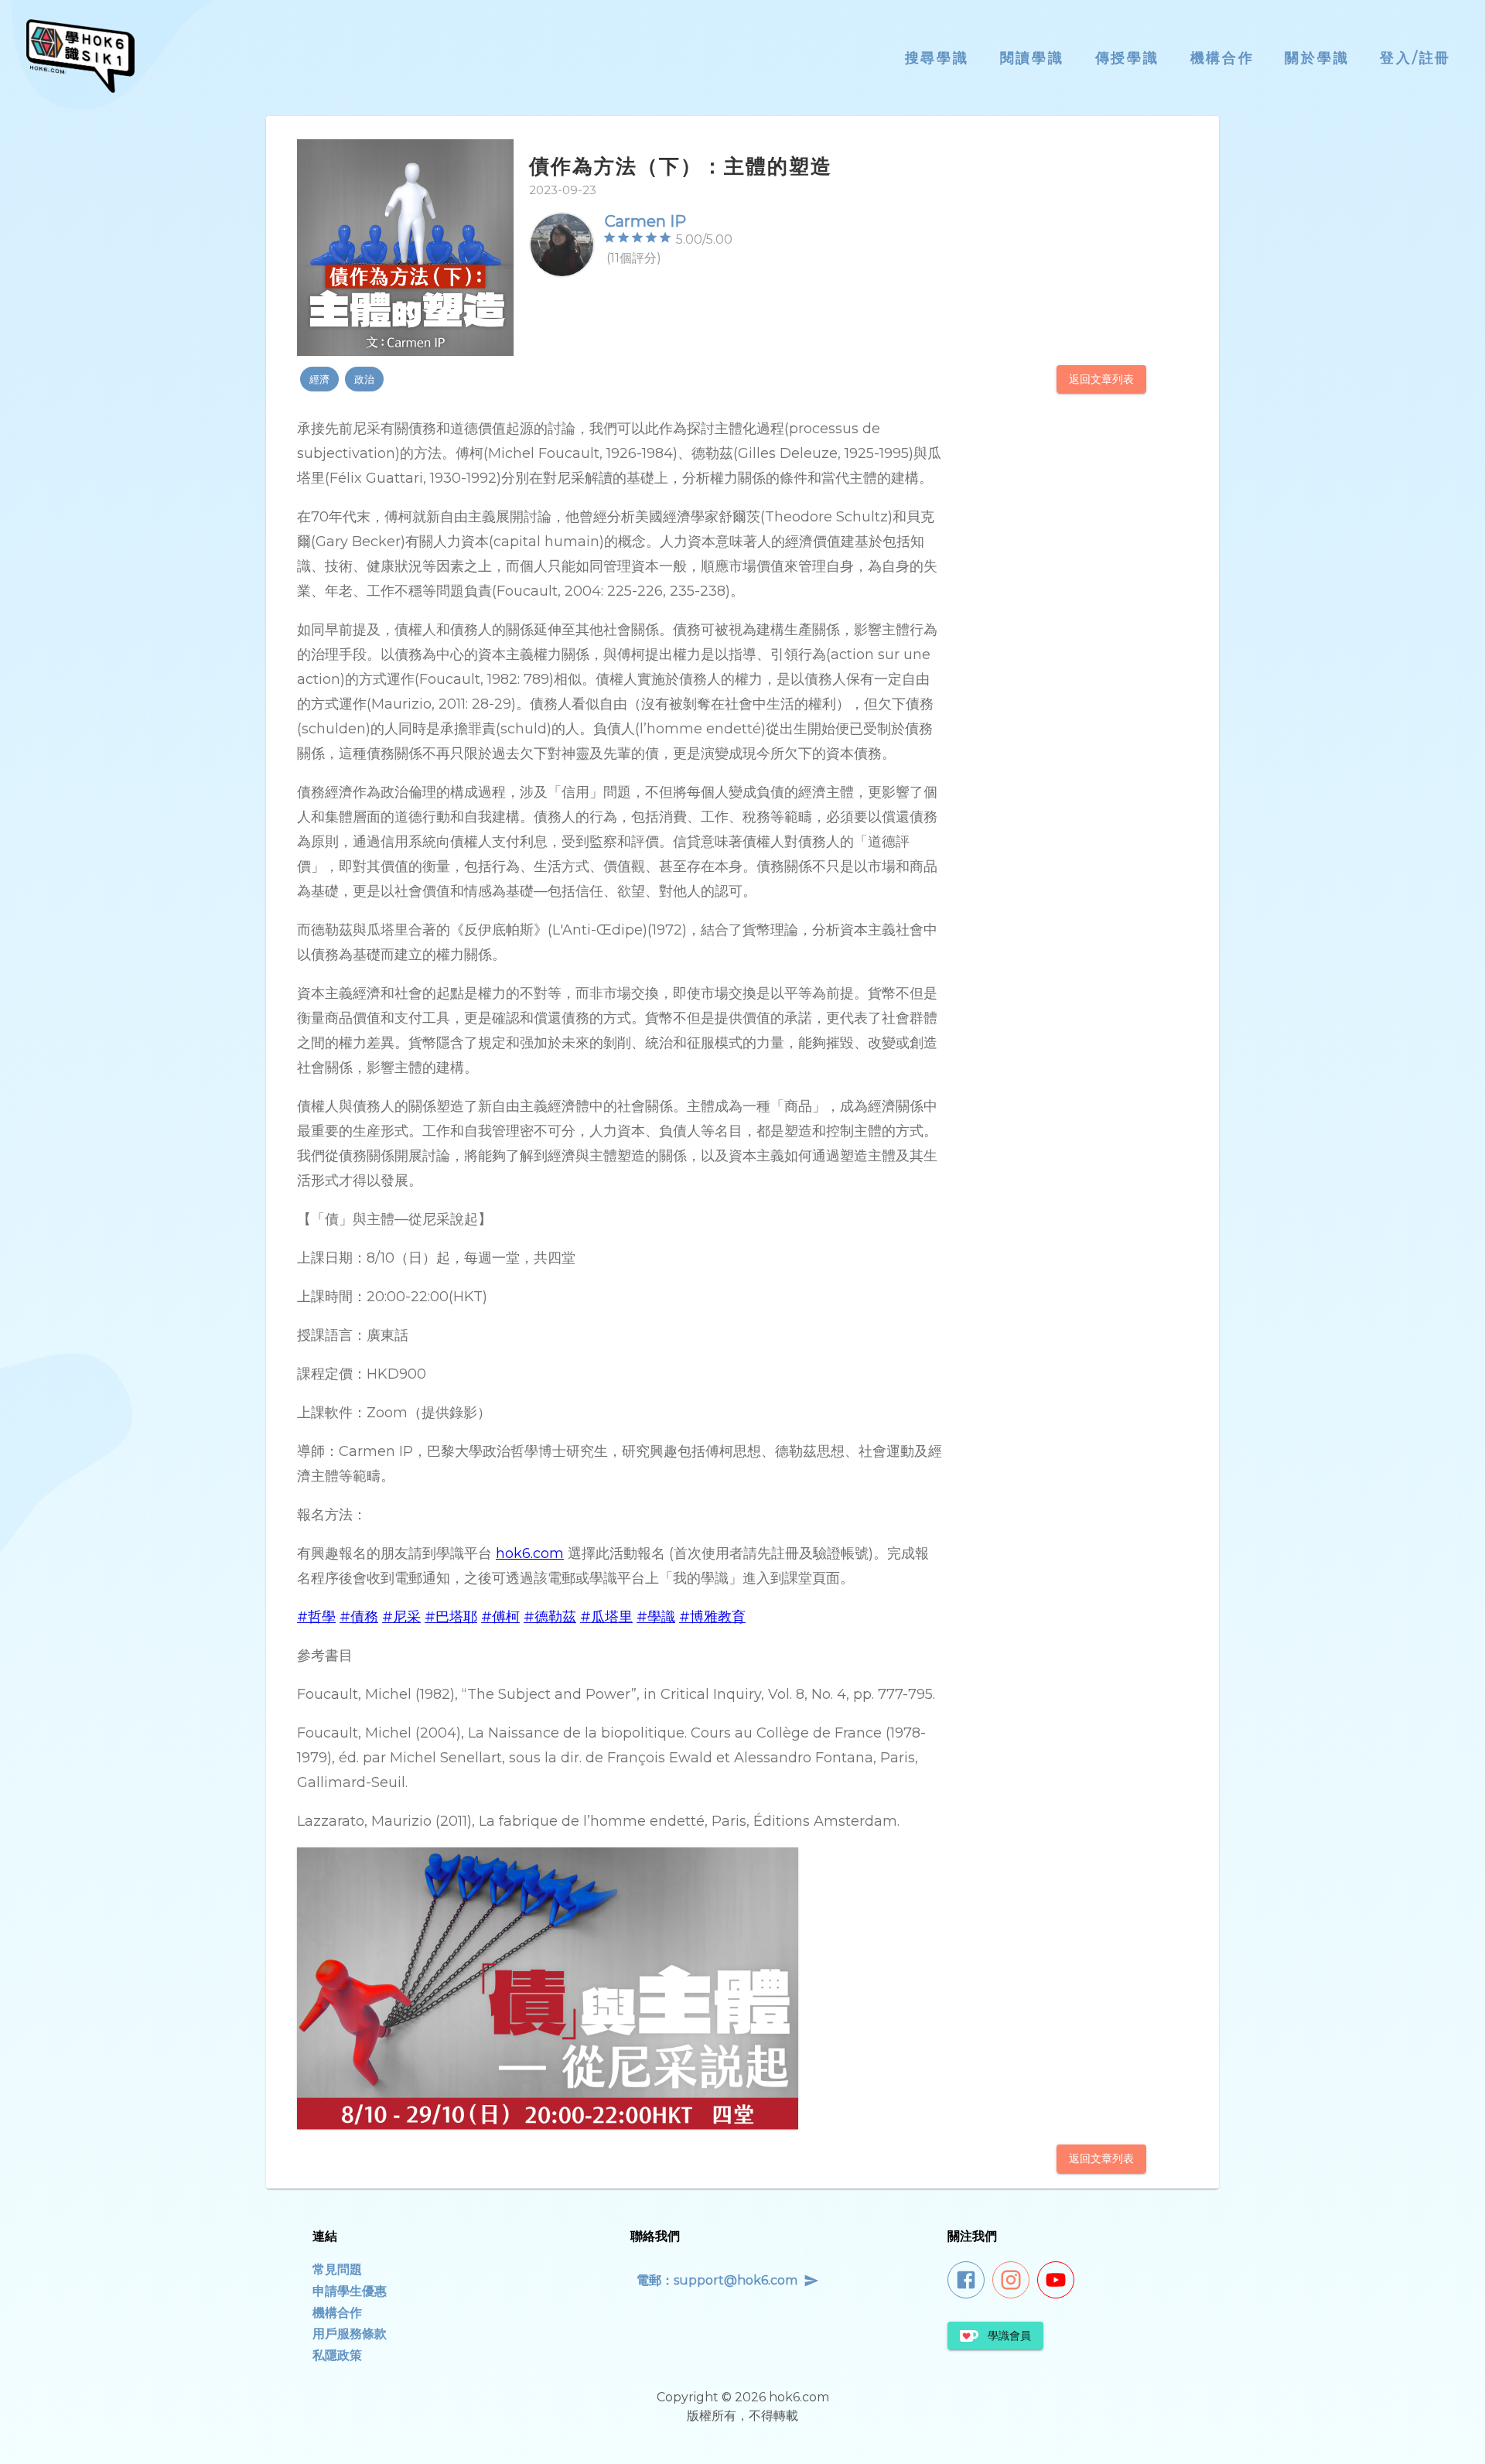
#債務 (359, 1617)
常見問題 (337, 2269)
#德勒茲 (550, 1617)
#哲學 (316, 1617)
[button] (319, 379)
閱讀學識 (1032, 58)
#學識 (656, 1617)
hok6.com (530, 1553)
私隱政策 (337, 2355)
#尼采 (401, 1617)
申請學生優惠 (350, 2291)
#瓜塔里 (606, 1617)
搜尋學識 (937, 58)
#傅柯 (500, 1617)
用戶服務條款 (350, 2334)
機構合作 (1222, 58)
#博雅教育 (712, 1617)
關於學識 (1317, 58)
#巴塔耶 (451, 1617)
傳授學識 (1127, 58)
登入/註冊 (1415, 58)
